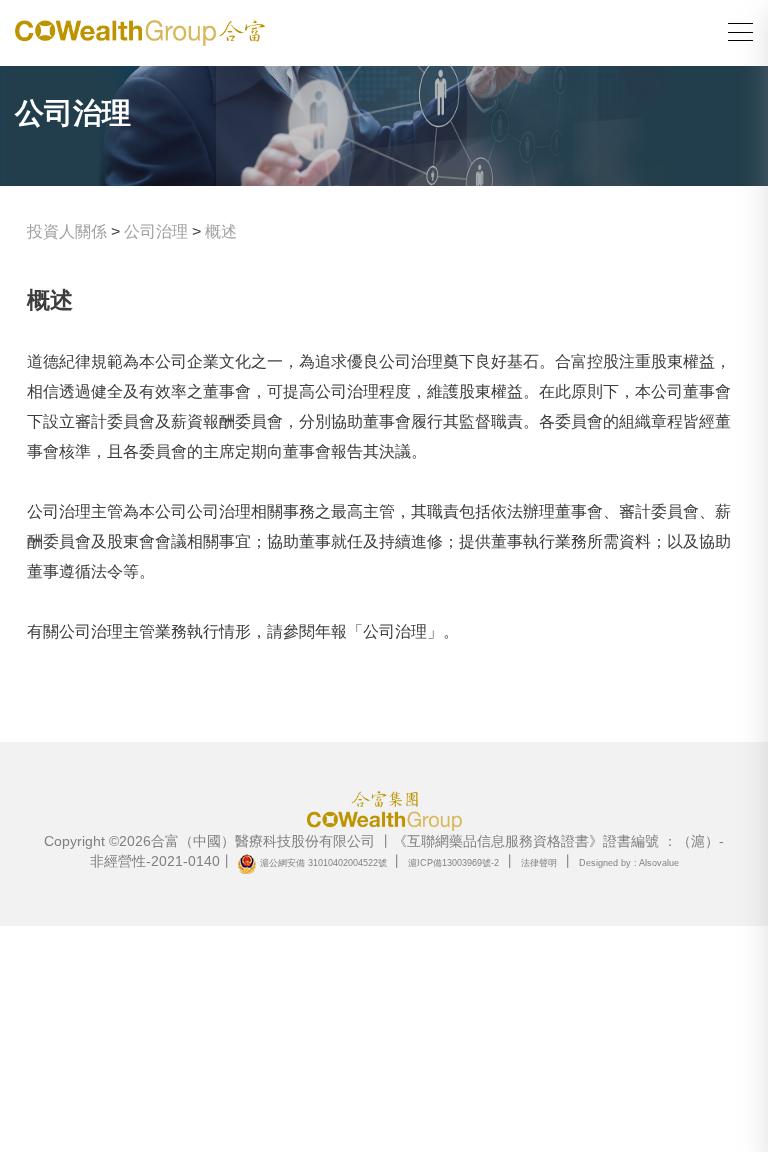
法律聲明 (539, 863)
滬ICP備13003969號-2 (453, 863)
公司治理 (156, 231)
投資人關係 (67, 231)
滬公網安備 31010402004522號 (323, 863)
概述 (221, 231)
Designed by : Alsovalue (629, 863)
